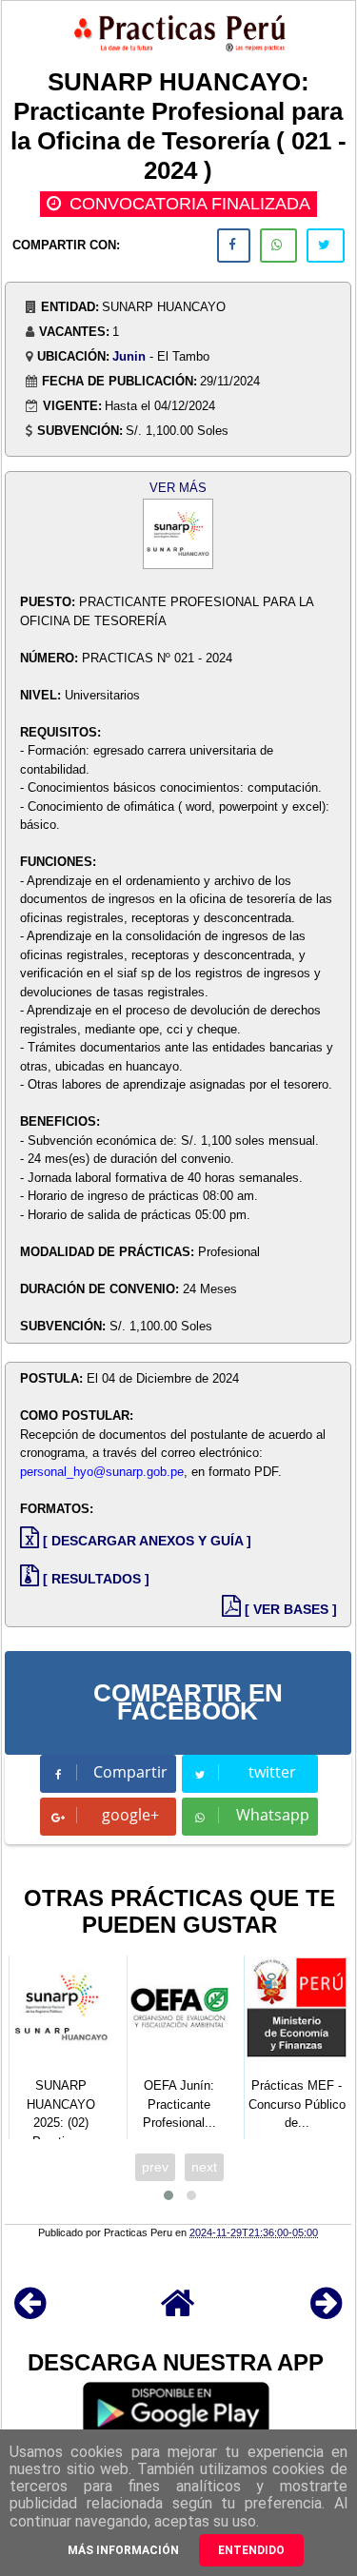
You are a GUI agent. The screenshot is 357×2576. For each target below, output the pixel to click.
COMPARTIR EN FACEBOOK (188, 1702)
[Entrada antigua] (326, 2312)
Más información (123, 2550)
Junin (129, 356)
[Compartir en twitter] (326, 246)
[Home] (178, 2312)
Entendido (251, 2550)
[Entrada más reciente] (30, 2312)
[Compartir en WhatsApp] (278, 246)
